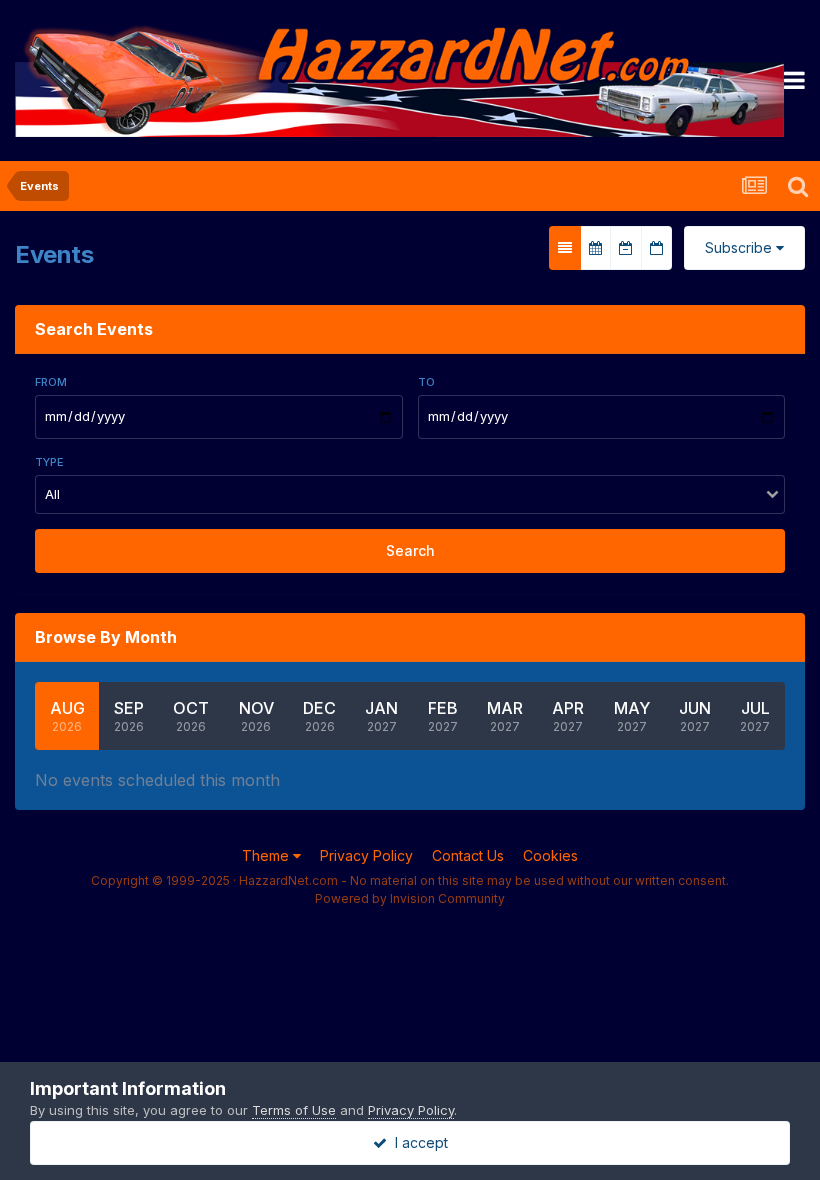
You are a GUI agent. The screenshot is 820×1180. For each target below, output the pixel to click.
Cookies (550, 855)
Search (410, 550)
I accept (417, 1142)
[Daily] (656, 248)
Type (49, 462)
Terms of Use (294, 1110)
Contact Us (468, 855)
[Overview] (565, 248)
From (51, 382)
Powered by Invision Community (410, 898)
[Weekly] (626, 248)
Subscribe (740, 247)
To (426, 382)
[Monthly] (595, 248)
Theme (267, 855)
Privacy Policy (366, 855)
